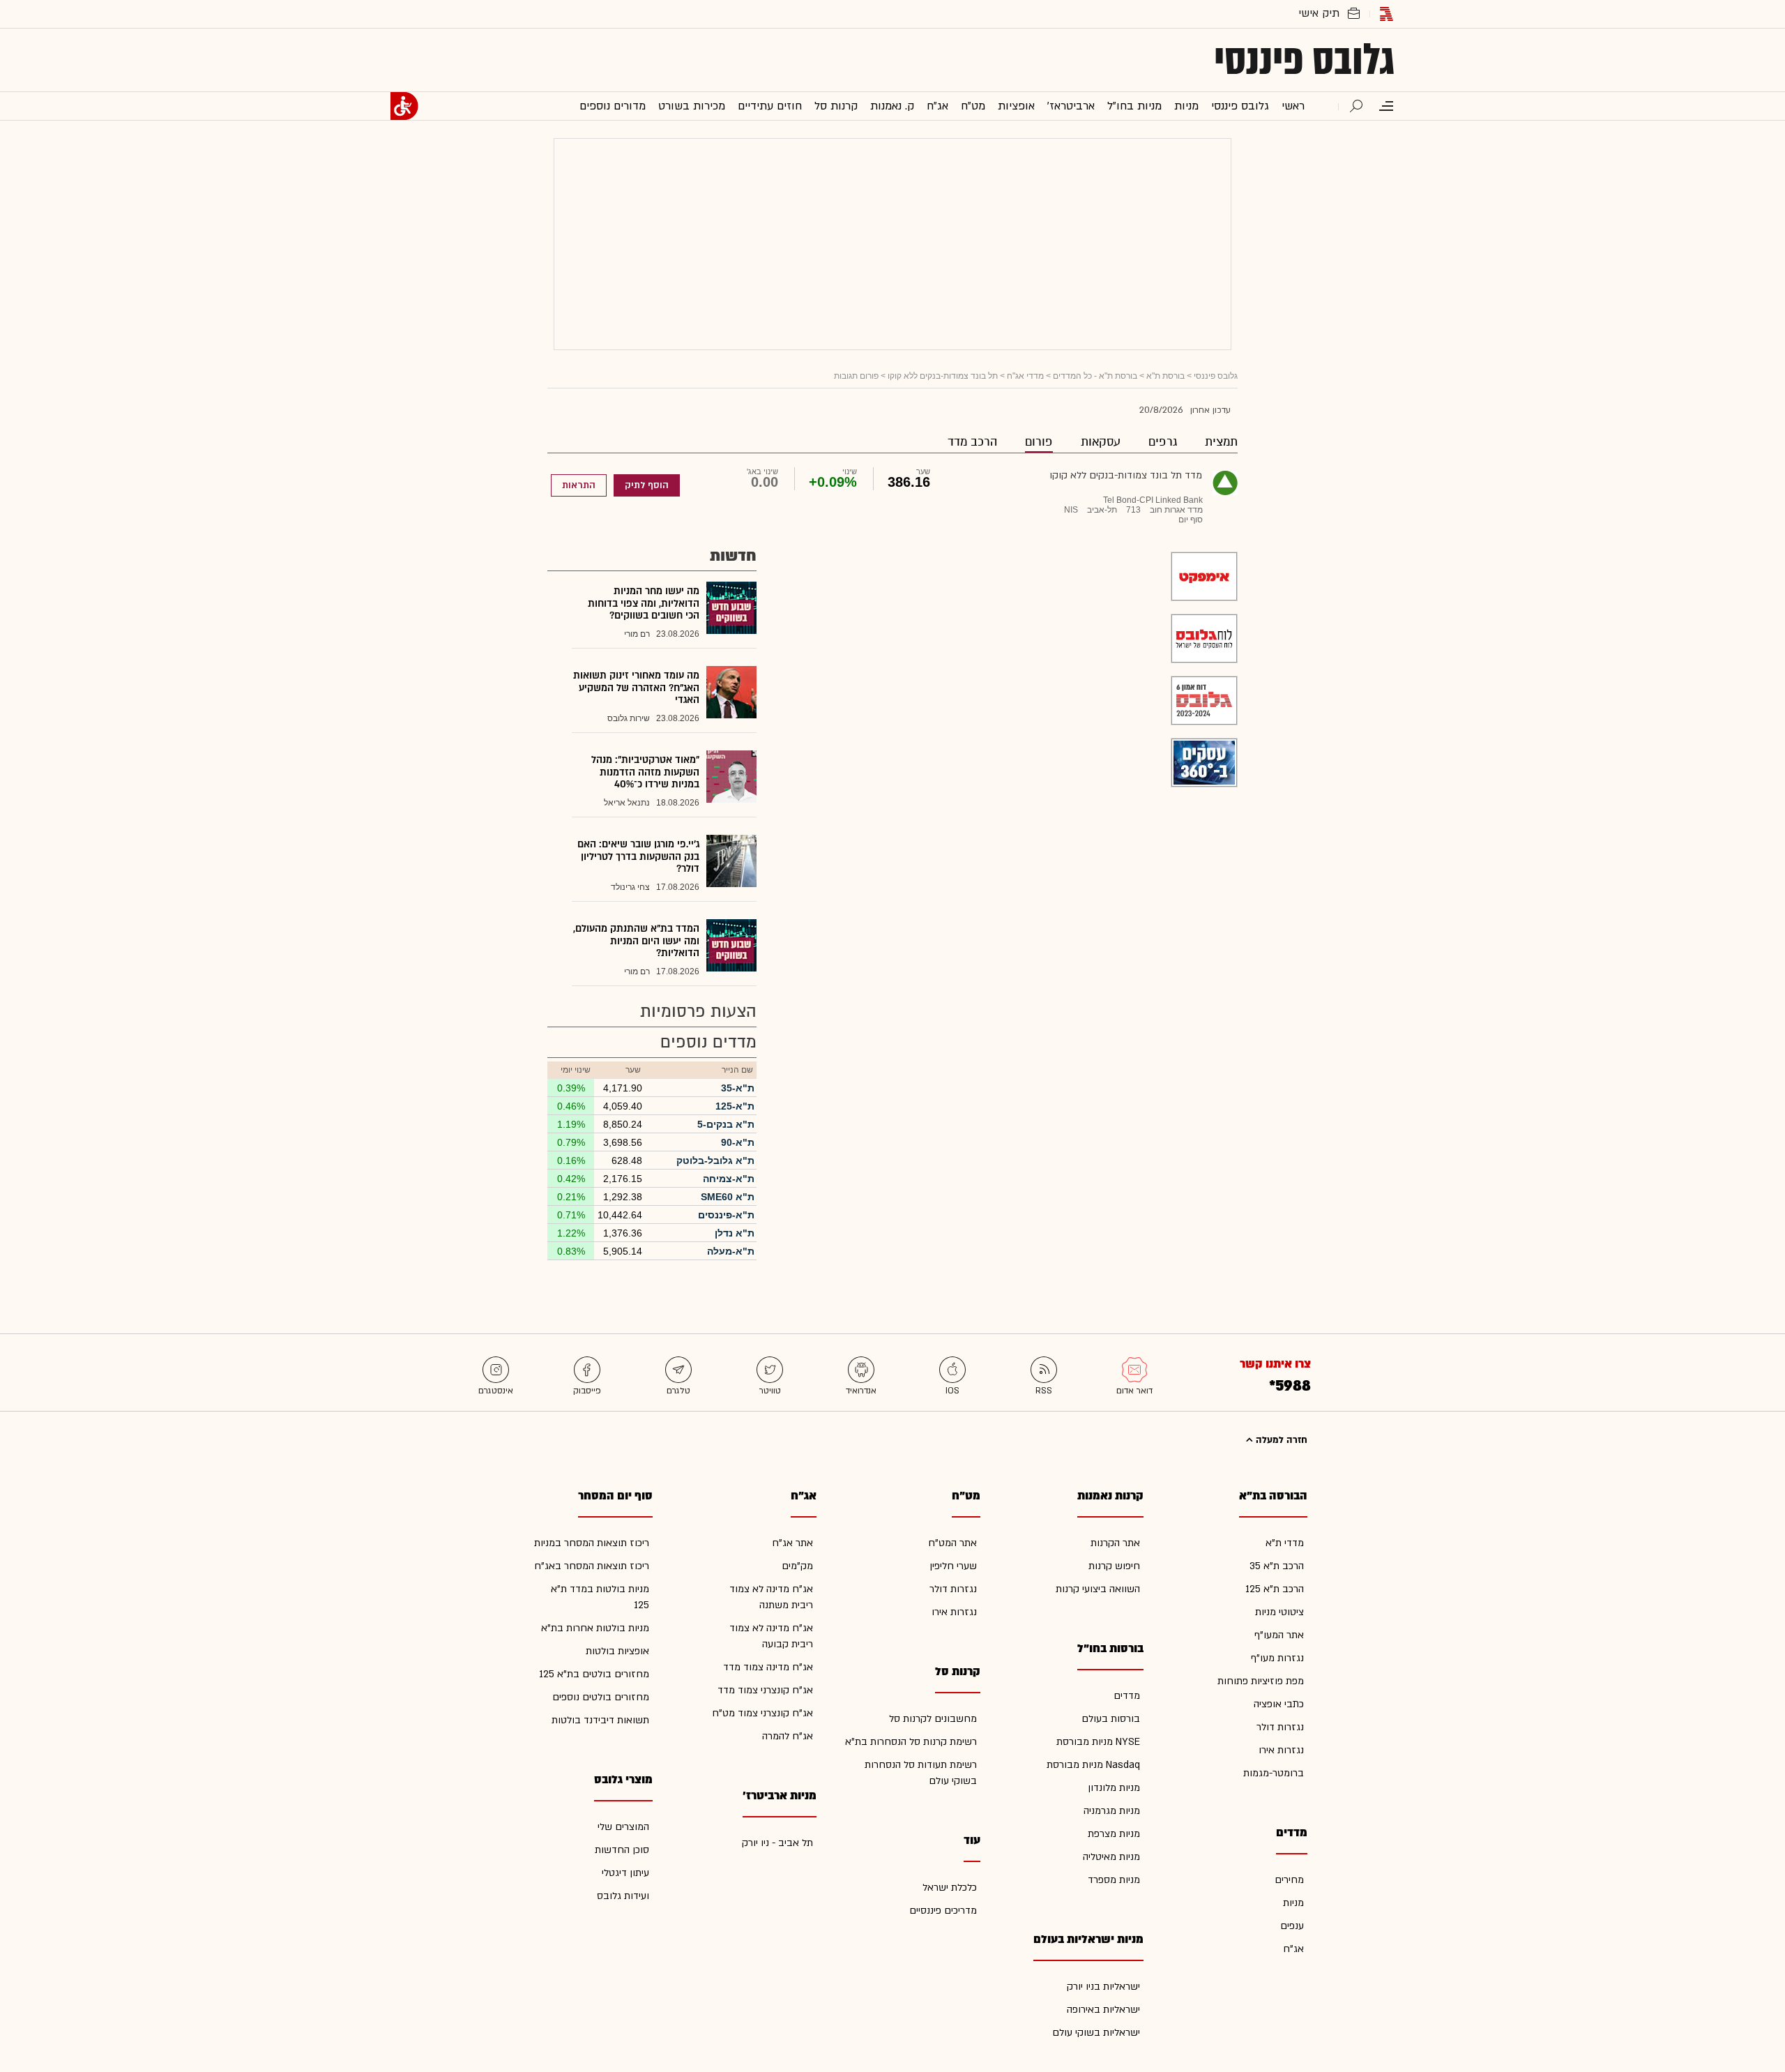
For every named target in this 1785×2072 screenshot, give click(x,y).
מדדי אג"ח (1025, 376)
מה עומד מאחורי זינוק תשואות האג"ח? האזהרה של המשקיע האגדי (636, 688)
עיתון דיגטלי (625, 1873)
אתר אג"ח (792, 1543)
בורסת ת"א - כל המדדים (1095, 376)
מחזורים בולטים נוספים (601, 1697)
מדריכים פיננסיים (943, 1911)
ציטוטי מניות (1279, 1612)
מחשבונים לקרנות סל (933, 1719)
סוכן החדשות (622, 1850)
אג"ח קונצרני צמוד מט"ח (762, 1713)
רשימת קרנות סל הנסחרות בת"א (911, 1742)
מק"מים (797, 1566)
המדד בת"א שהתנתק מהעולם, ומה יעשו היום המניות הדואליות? (636, 941)
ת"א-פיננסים (726, 1215)
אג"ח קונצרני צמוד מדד (765, 1690)
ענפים (1292, 1926)
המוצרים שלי (623, 1827)
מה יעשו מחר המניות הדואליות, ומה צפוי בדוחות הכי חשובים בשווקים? (644, 603)
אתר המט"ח (952, 1543)
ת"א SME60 (728, 1197)
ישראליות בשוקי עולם (1096, 2033)
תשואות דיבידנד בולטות (600, 1720)
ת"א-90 (738, 1142)
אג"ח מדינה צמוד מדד (768, 1667)
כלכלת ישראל (950, 1888)
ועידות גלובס (623, 1896)
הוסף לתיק (647, 485)
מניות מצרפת (1114, 1834)
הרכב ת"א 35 (1277, 1566)
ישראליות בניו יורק (1103, 1987)
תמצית (1221, 442)
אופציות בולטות (617, 1651)
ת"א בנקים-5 (726, 1124)
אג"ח (1293, 1949)
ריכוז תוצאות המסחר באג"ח (592, 1566)
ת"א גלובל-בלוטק (715, 1160)
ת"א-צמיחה (729, 1179)
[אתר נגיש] (404, 106)
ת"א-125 (735, 1106)
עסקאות (1101, 442)
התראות (579, 485)
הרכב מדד (972, 442)
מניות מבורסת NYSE (1098, 1742)
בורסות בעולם (1111, 1719)
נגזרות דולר (1280, 1727)
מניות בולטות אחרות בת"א (595, 1628)
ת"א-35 (738, 1088)
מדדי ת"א (1285, 1543)
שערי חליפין (953, 1566)
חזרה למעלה (1280, 1440)
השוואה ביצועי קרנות (1098, 1589)
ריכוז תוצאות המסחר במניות (592, 1543)
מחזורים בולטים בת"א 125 (594, 1674)
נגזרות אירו (1281, 1750)
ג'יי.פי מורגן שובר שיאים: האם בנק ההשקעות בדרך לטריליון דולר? (638, 856)
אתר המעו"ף (1279, 1635)
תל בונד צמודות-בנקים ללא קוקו (943, 376)
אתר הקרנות (1115, 1543)
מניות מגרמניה (1112, 1811)
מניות (1293, 1903)
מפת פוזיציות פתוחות (1261, 1681)
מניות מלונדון (1114, 1788)
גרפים (1163, 442)
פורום (1039, 442)
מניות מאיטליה (1111, 1857)
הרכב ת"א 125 (1275, 1589)
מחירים (1289, 1880)
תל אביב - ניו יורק (777, 1843)
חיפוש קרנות (1114, 1566)
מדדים (1127, 1696)
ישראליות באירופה (1103, 2010)
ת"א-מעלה (731, 1251)
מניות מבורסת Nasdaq (1093, 1765)
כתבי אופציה (1279, 1704)
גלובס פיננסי (1304, 60)
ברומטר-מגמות (1274, 1773)
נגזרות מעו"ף (1277, 1658)
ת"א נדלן (735, 1233)
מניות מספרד (1114, 1880)
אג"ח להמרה (788, 1736)
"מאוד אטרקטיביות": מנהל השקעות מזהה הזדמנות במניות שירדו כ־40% (645, 772)
